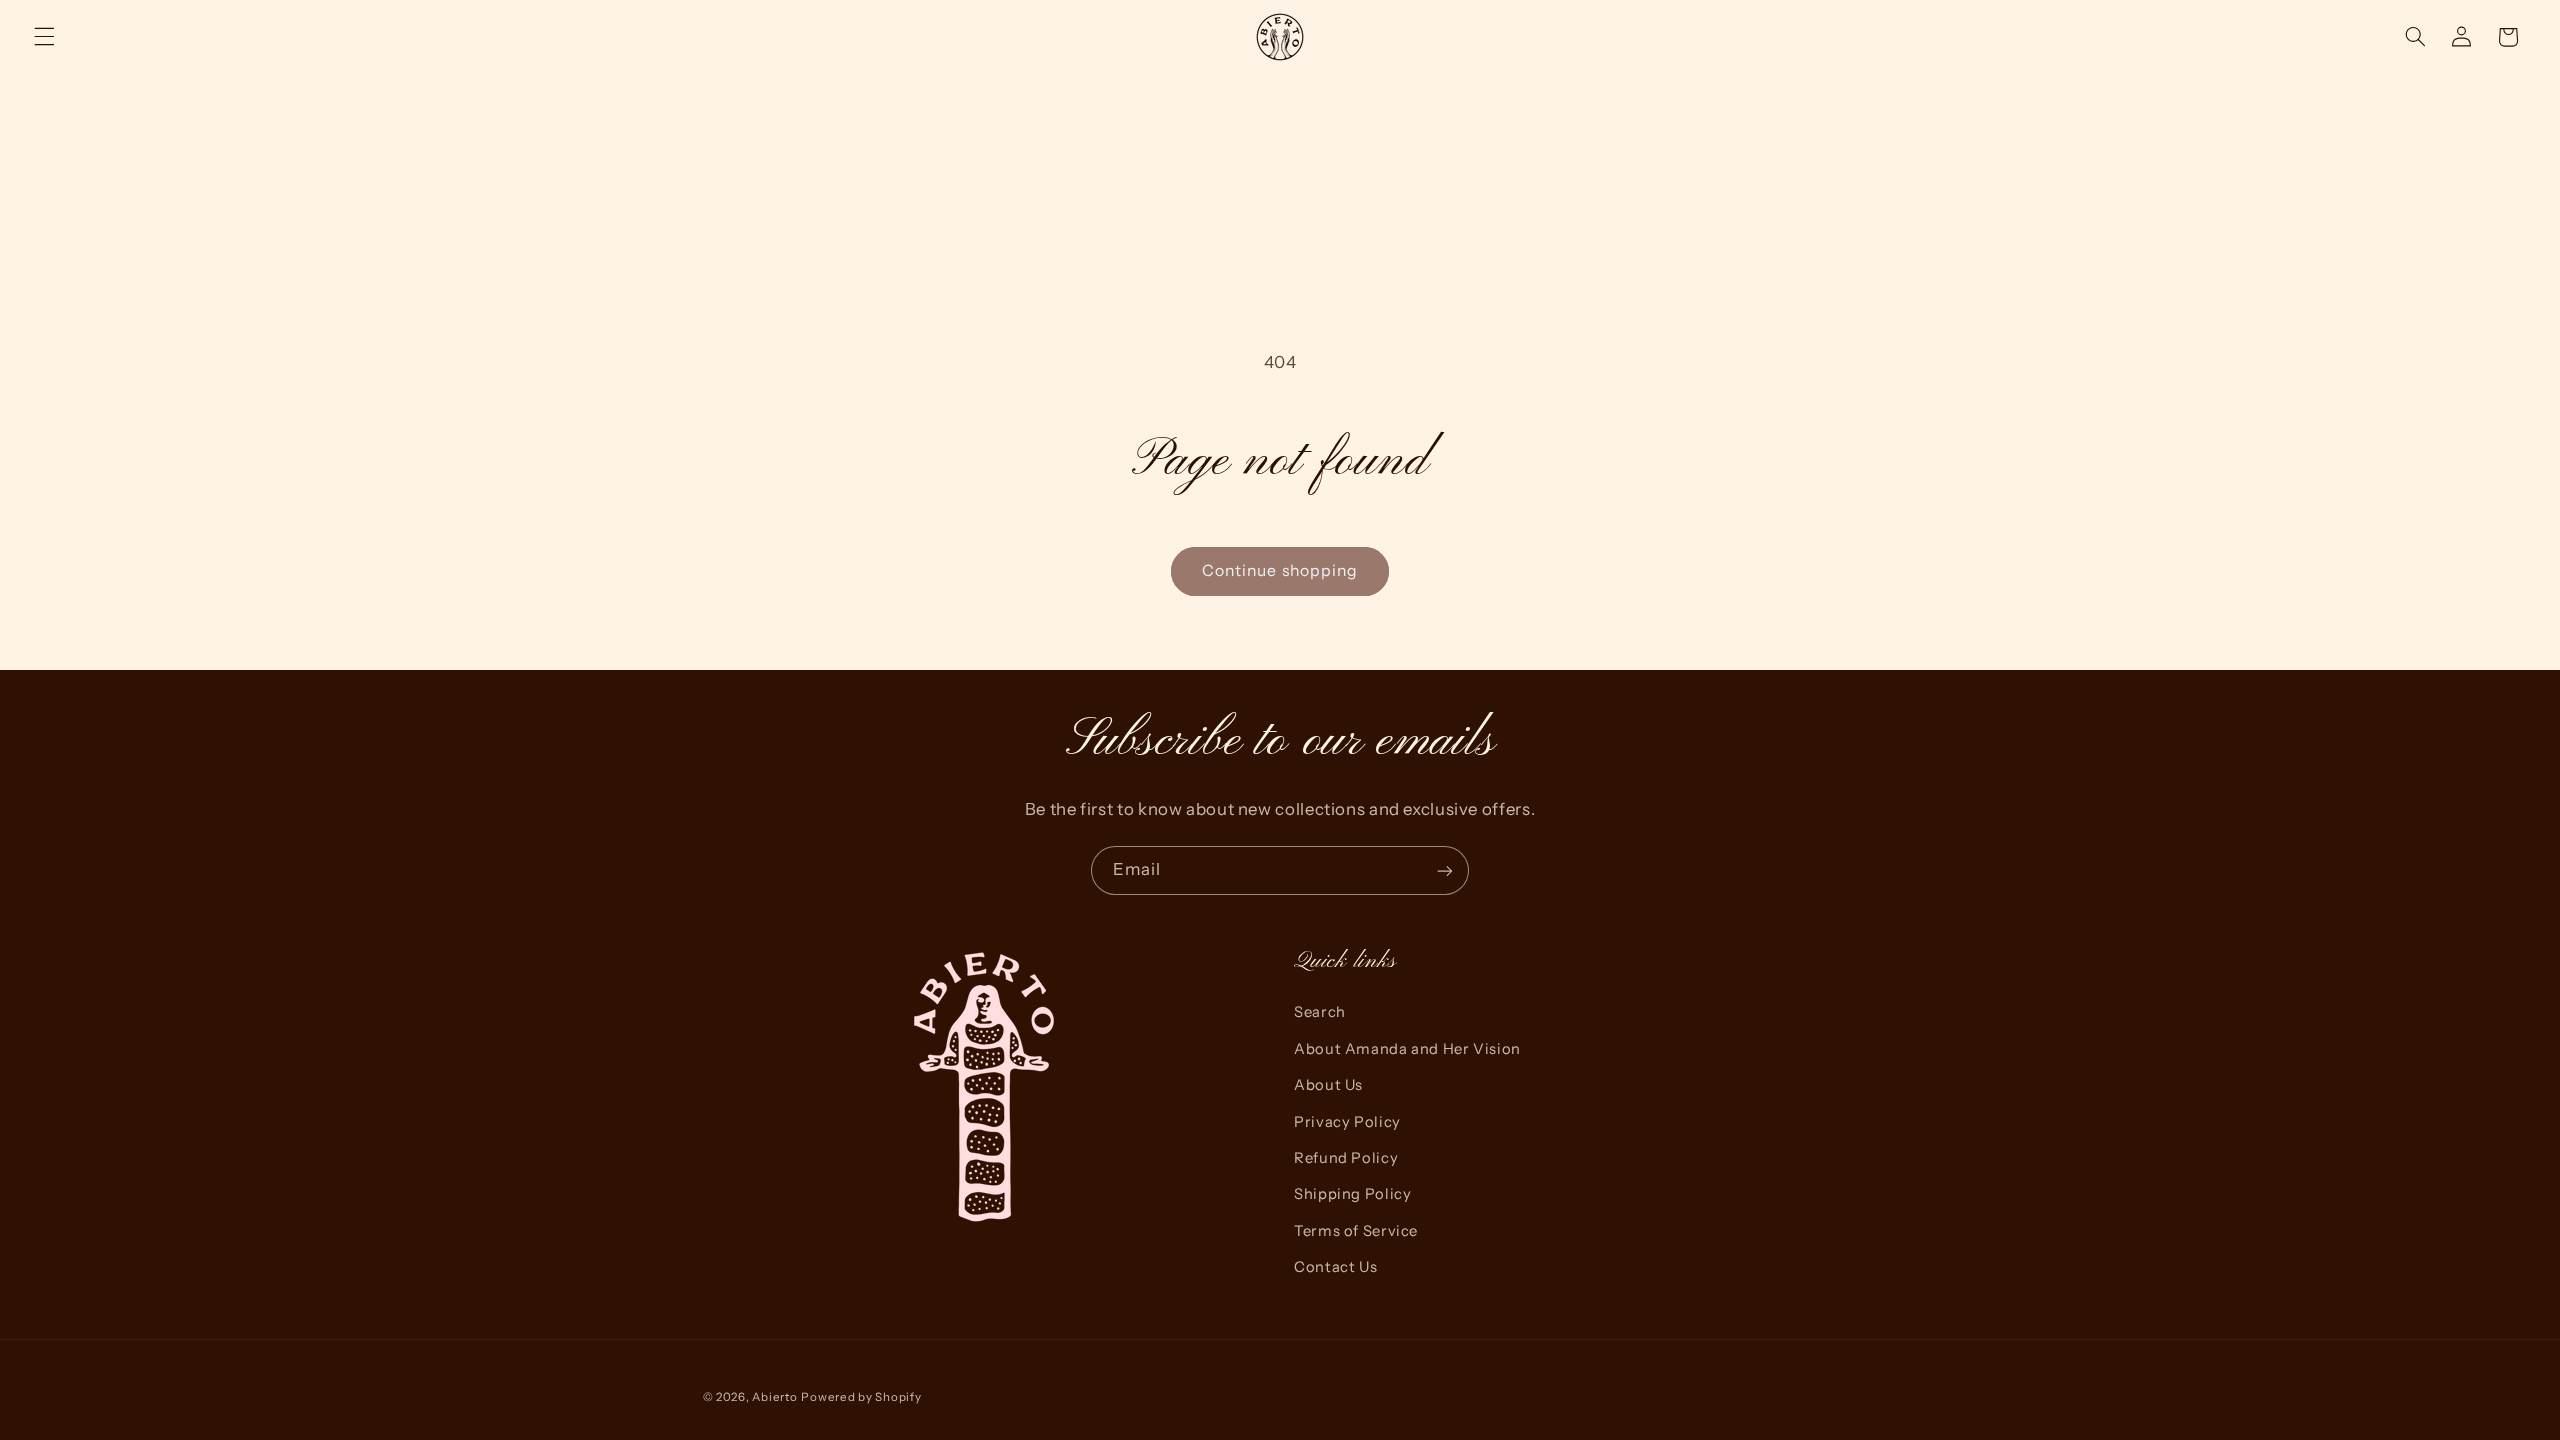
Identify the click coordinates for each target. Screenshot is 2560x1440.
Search (1320, 1012)
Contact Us (1335, 1267)
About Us (1328, 1085)
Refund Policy (1346, 1158)
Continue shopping (1280, 570)
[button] (44, 37)
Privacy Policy (1347, 1122)
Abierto (774, 1397)
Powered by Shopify (861, 1397)
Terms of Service (1356, 1231)
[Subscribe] (1445, 870)
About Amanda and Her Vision (1407, 1049)
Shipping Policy (1352, 1194)
